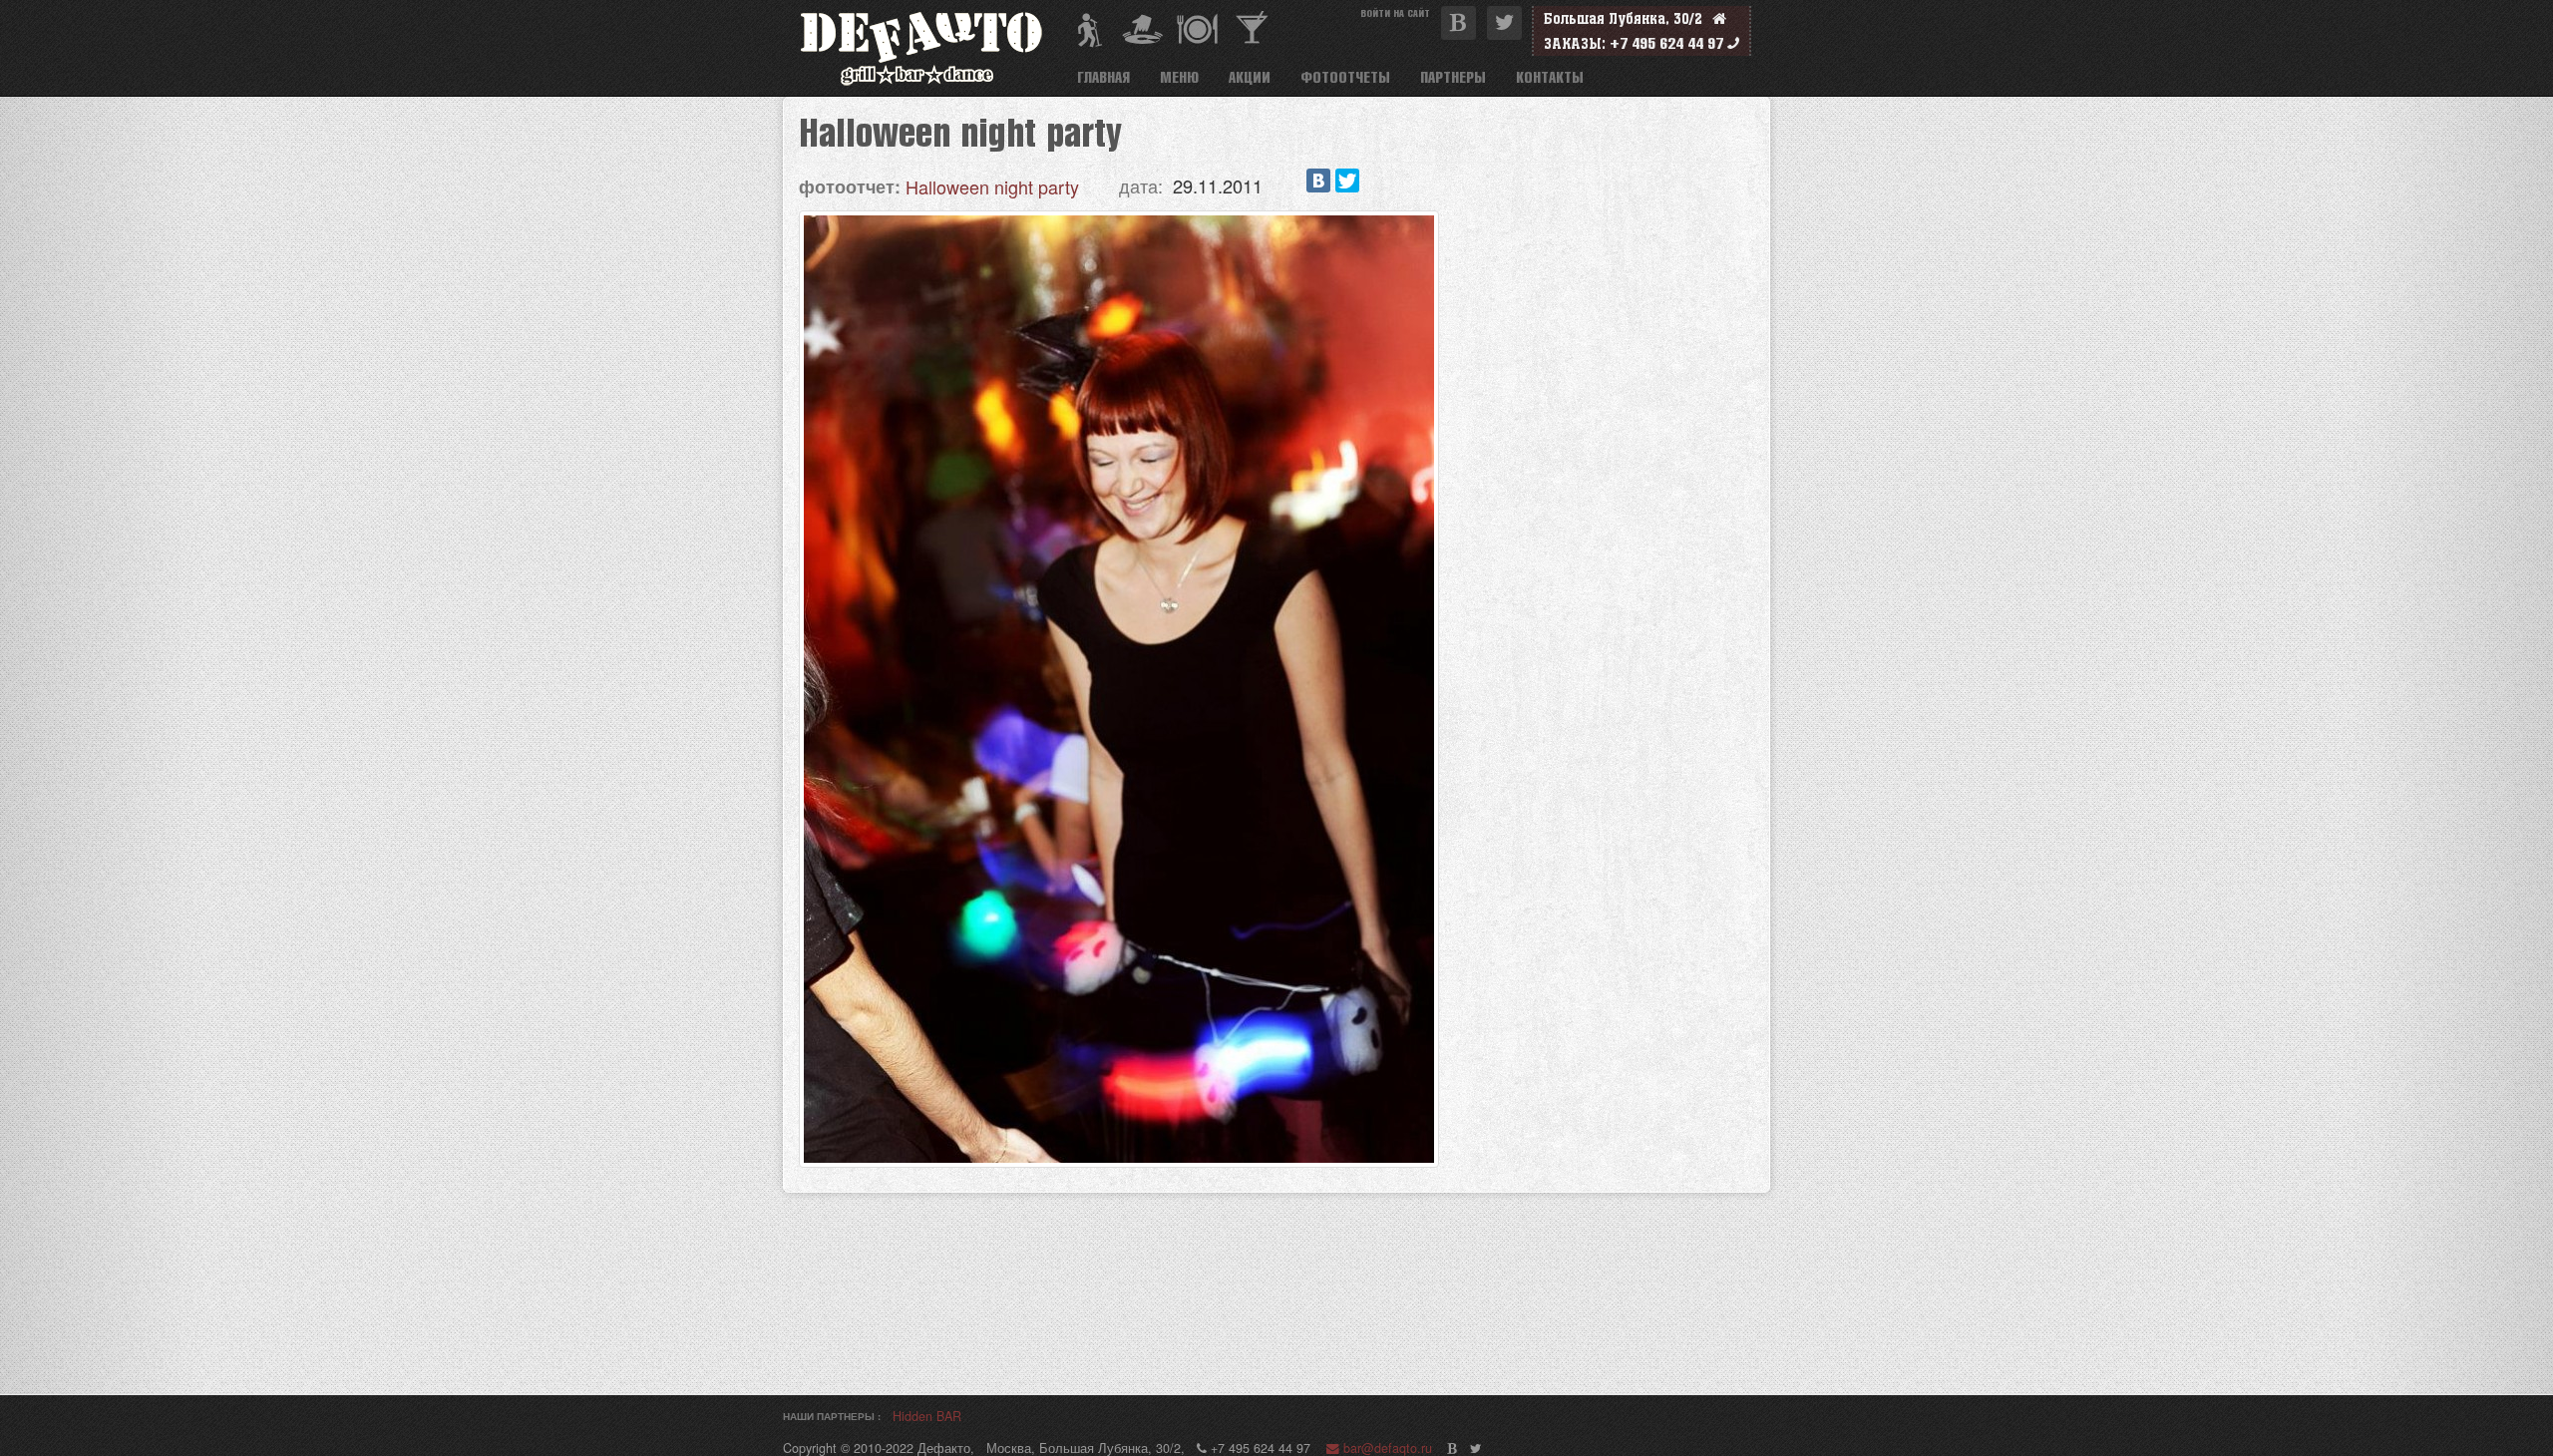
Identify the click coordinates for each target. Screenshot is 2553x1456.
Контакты (1550, 77)
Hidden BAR (927, 1417)
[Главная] (930, 48)
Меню (1179, 77)
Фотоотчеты (1345, 77)
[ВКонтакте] (1318, 181)
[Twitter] (1347, 181)
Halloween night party (992, 186)
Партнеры (1453, 77)
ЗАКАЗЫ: (1575, 43)
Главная (1103, 77)
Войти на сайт (1395, 12)
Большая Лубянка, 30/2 (1628, 18)
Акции (1250, 77)
